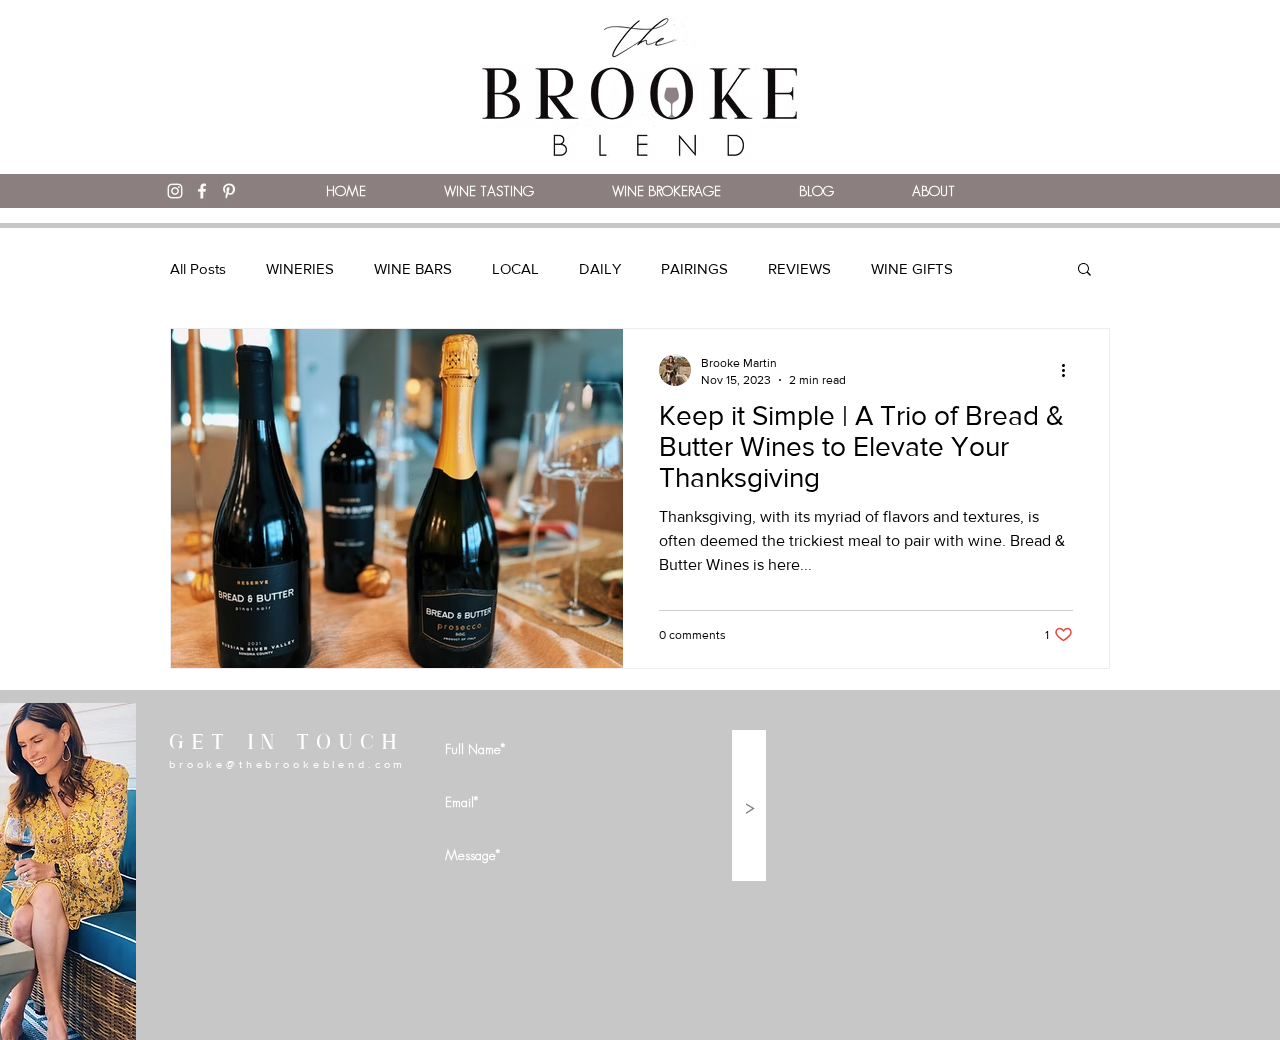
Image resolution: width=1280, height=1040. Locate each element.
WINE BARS (413, 268)
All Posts (198, 268)
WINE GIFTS (912, 268)
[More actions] (1070, 370)
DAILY (600, 268)
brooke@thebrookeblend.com (287, 764)
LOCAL (515, 268)
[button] (1084, 270)
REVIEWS (799, 268)
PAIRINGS (694, 268)
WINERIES (300, 268)
